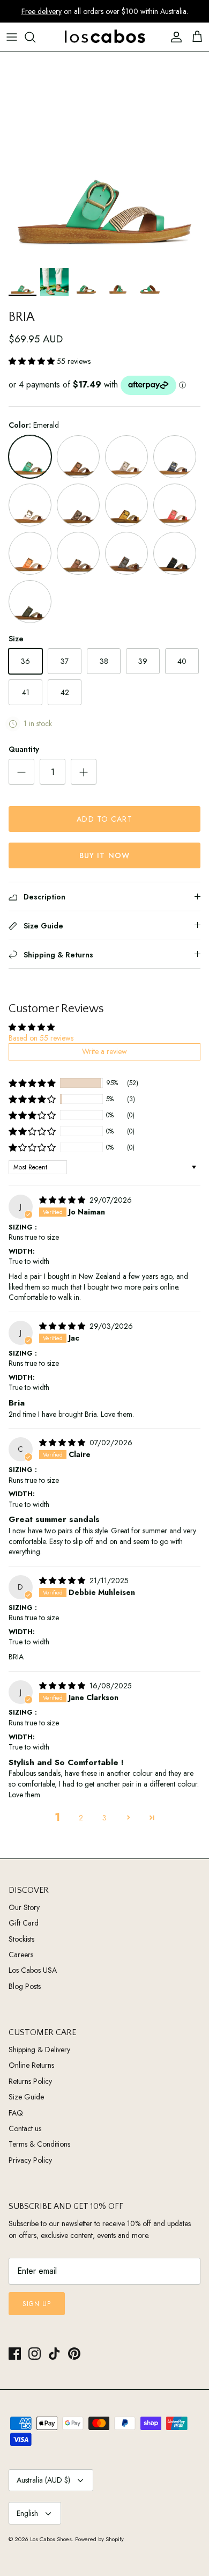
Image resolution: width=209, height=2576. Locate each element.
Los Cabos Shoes (51, 2539)
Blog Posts (25, 1986)
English (27, 2513)
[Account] (174, 37)
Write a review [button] (104, 1051)
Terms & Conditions (39, 2144)
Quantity (24, 749)
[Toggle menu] (12, 37)
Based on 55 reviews (41, 1038)
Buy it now (104, 855)
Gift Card (24, 1923)
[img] (63, 1200)
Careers (21, 1955)
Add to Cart (104, 819)
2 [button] (81, 1818)
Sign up (37, 2304)
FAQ (16, 2113)
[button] (33, 361)
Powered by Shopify (99, 2539)
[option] (104, 157)
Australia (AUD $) (43, 2480)
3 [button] (104, 1818)
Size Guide (26, 2097)
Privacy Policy (30, 2160)
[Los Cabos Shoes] (104, 37)
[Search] (35, 37)
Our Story (24, 1907)
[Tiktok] (54, 2354)
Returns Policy (30, 2081)
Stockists (21, 1939)
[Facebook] (15, 2354)
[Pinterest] (74, 2354)
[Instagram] (35, 2354)
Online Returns (31, 2065)
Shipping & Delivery (39, 2050)
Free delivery (42, 11)
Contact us (25, 2128)
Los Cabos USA (33, 1970)
